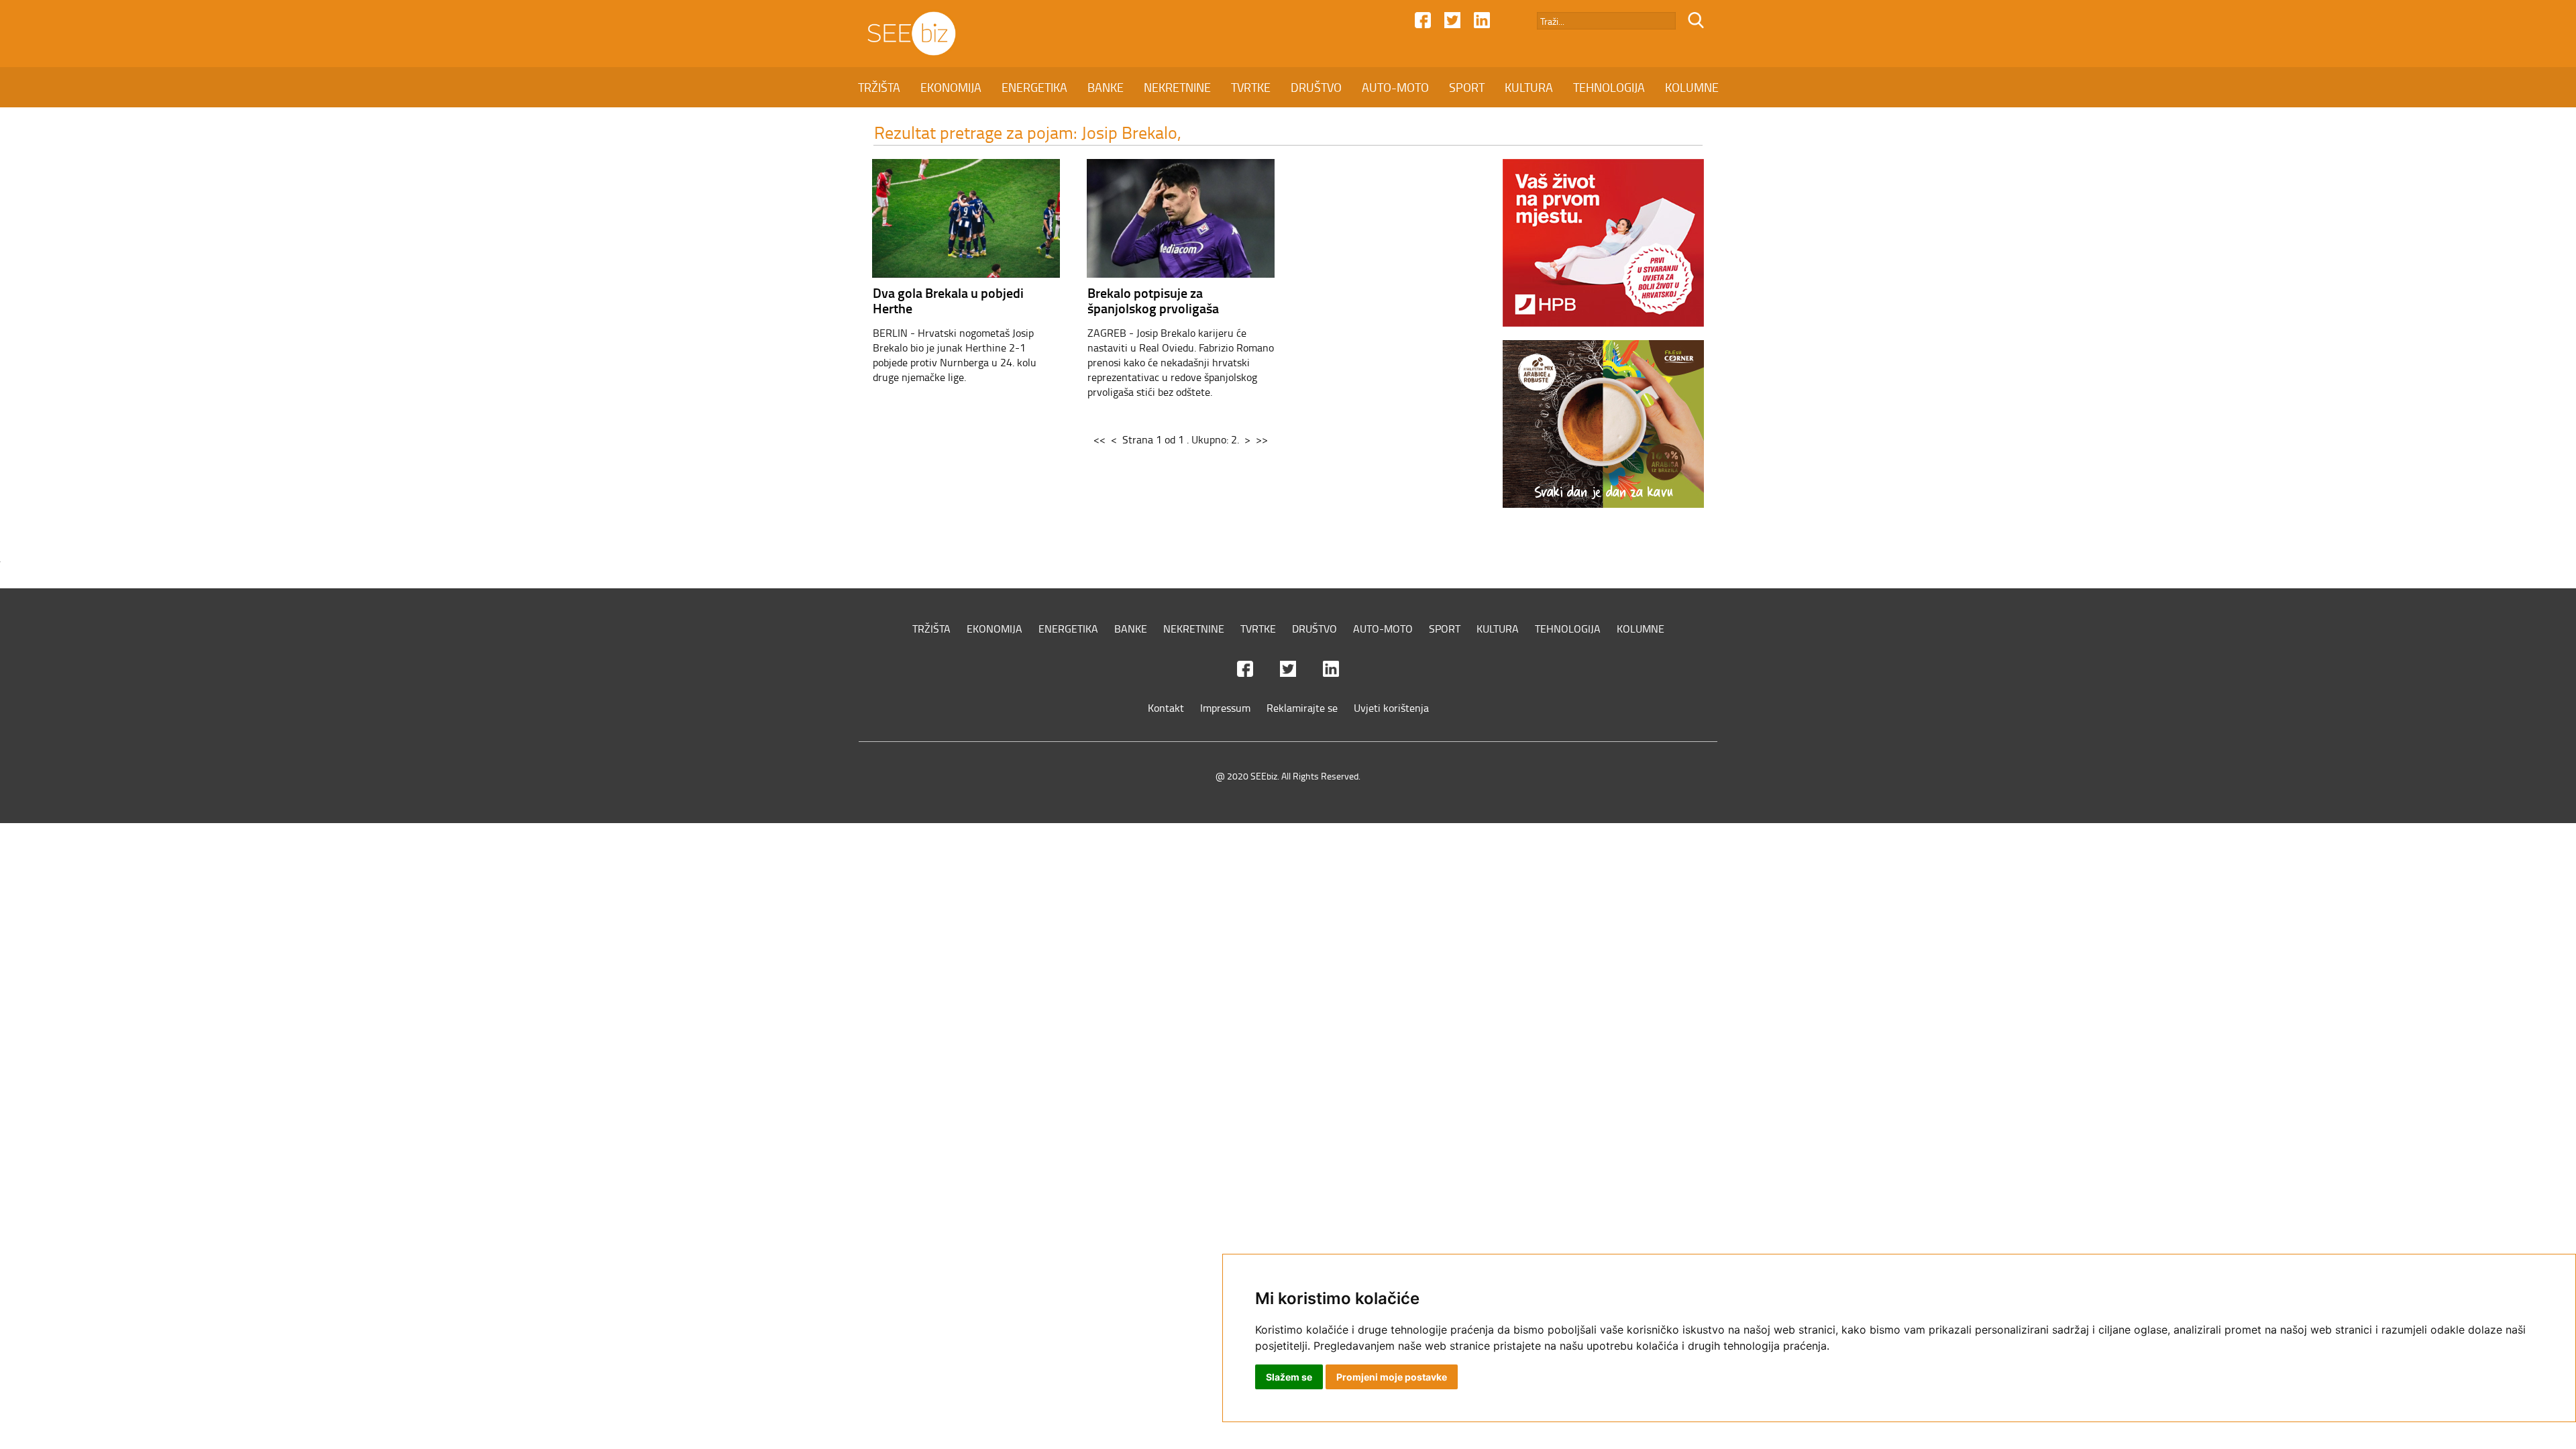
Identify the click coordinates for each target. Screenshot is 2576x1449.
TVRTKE (1251, 87)
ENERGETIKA (1034, 87)
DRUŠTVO (1316, 87)
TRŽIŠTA (879, 87)
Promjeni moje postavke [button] (1392, 1377)
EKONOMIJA (951, 87)
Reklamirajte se (1302, 708)
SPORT (1467, 87)
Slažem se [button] (1289, 1377)
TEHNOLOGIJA (1609, 87)
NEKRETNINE (1177, 87)
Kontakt (1166, 708)
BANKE (1106, 87)
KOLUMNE (1692, 87)
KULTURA (1529, 87)
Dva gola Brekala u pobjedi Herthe (948, 300)
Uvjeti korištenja (1391, 708)
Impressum (1225, 708)
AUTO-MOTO (1395, 87)
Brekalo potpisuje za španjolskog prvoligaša (1153, 300)
